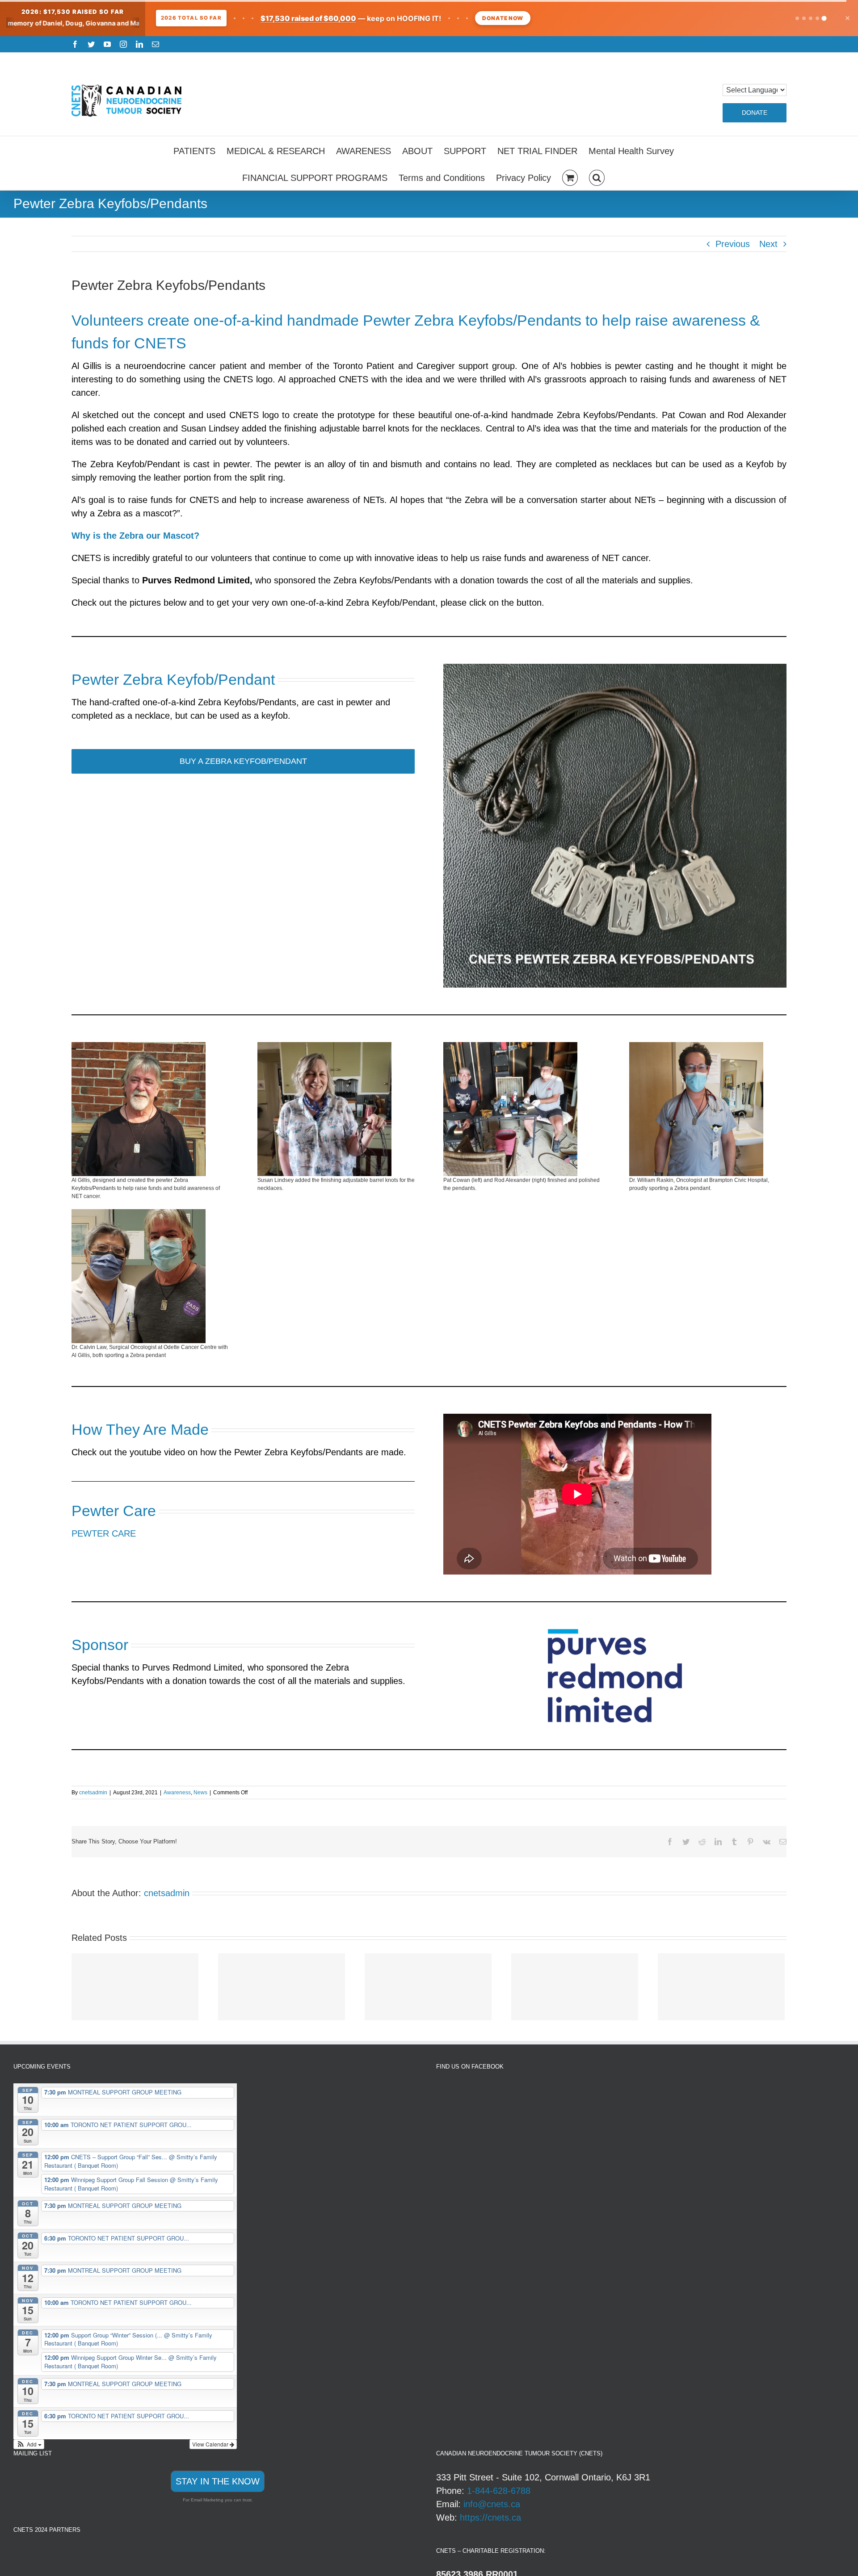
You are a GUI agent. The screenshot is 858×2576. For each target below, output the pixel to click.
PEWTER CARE (104, 1533)
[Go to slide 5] (824, 18)
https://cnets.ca (490, 2517)
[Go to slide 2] (804, 18)
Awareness (177, 1793)
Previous (733, 244)
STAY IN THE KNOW (218, 2481)
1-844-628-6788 (499, 2491)
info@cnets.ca (492, 2504)
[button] (597, 176)
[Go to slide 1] (797, 18)
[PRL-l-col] (615, 1634)
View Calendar (211, 2444)
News (200, 1793)
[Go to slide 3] (811, 18)
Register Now (476, 18)
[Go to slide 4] (817, 18)
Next (768, 244)
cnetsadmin (93, 1793)
